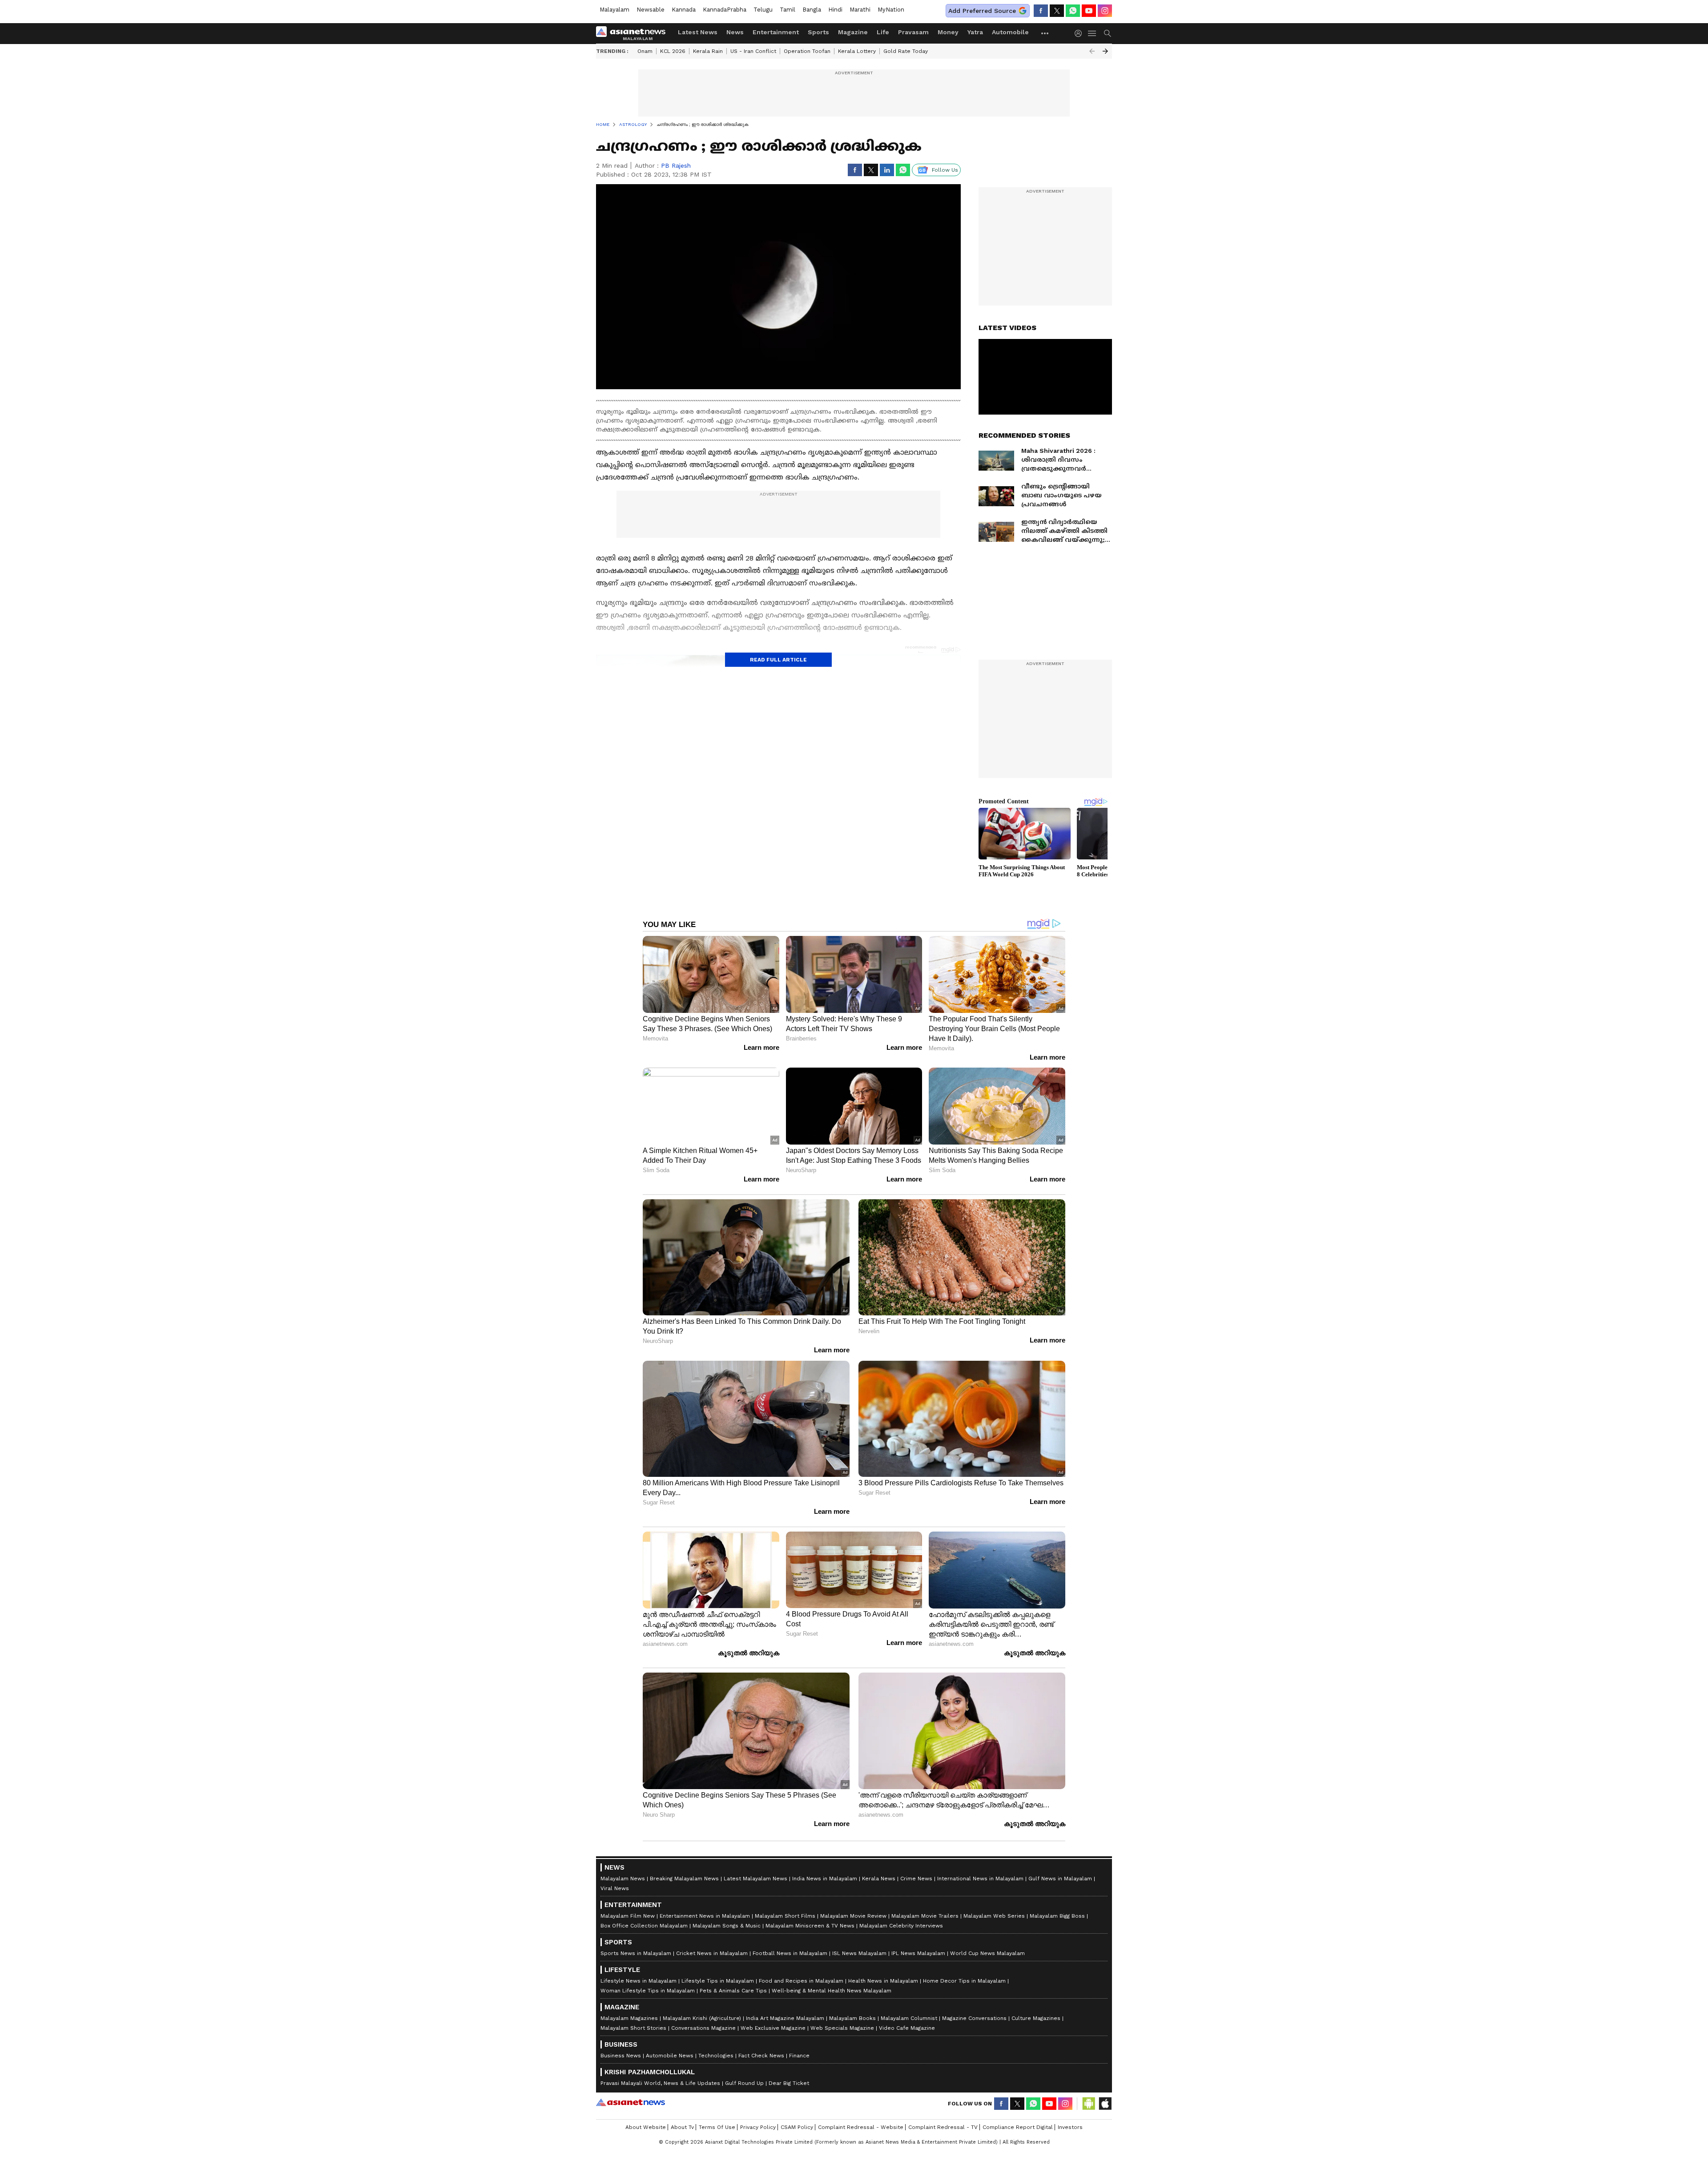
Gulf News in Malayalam (1060, 1879)
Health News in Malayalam (883, 1981)
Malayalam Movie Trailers (925, 1916)
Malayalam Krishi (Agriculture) (702, 2018)
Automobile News (670, 2056)
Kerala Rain (708, 51)
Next (1105, 51)
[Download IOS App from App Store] (1105, 2104)
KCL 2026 (673, 51)
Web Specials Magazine (842, 2028)
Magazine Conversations (974, 2018)
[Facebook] (1041, 11)
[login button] (1080, 33)
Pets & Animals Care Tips (733, 1991)
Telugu (763, 10)
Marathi (860, 10)
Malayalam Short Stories (633, 2028)
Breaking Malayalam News (684, 1879)
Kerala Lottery (857, 51)
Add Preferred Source (982, 11)
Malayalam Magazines (629, 2018)
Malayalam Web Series (994, 1916)
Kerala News (879, 1879)
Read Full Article (778, 660)
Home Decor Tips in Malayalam (964, 1981)
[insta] (1105, 11)
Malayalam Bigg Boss (1057, 1916)
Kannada (684, 10)
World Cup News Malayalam (987, 1953)
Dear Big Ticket (789, 2083)
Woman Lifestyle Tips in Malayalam (648, 1991)
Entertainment (776, 32)
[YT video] (1089, 11)
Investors (1070, 2127)
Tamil (788, 10)
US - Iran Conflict (753, 51)
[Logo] (634, 33)
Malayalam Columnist (909, 2018)
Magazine (853, 32)
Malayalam (614, 10)
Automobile (1010, 32)
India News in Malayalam (825, 1879)
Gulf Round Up (744, 2083)
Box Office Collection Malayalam (644, 1926)
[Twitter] (1057, 11)
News (735, 32)
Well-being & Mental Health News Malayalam (832, 1991)
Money (948, 32)
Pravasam (913, 32)
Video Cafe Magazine (907, 2028)
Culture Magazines (1036, 2018)
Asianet (630, 2102)
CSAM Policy (797, 2127)
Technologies (716, 2056)
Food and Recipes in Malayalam (801, 1981)
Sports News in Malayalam (636, 1953)
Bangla (812, 10)
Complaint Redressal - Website (861, 2127)
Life (883, 32)
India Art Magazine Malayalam (785, 2018)
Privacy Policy (758, 2127)
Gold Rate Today (906, 51)
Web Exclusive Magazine (773, 2028)
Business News (621, 2056)
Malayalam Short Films (785, 1916)
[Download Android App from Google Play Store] (1089, 2104)
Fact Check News (761, 2056)
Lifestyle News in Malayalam (638, 1981)
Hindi (835, 10)
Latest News (698, 32)
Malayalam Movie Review (853, 1916)
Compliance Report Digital (1018, 2127)
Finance (799, 2056)
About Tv (682, 2127)
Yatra (975, 32)
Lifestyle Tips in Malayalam (718, 1981)
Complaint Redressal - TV (943, 2127)
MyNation (891, 10)
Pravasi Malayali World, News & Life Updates (660, 2083)
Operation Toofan (807, 51)
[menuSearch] (1108, 33)
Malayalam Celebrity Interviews (901, 1926)
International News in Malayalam (980, 1879)
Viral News (615, 1888)
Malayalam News (623, 1879)
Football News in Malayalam (790, 1953)
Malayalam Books (852, 2018)
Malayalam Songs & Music (727, 1926)
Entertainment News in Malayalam (705, 1916)
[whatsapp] (1073, 11)
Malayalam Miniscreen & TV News (810, 1926)
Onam (645, 51)
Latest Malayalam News (755, 1879)
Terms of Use (717, 2127)
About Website (646, 2127)
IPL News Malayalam (918, 1953)
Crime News (916, 1879)
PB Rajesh (676, 165)
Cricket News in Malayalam (712, 1953)
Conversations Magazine (703, 2028)
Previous (1092, 51)
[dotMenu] (1045, 33)
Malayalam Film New (628, 1916)
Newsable (651, 10)
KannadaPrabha (725, 10)
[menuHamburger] (1092, 33)
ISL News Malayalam (859, 1953)
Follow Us (945, 170)
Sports (818, 32)
